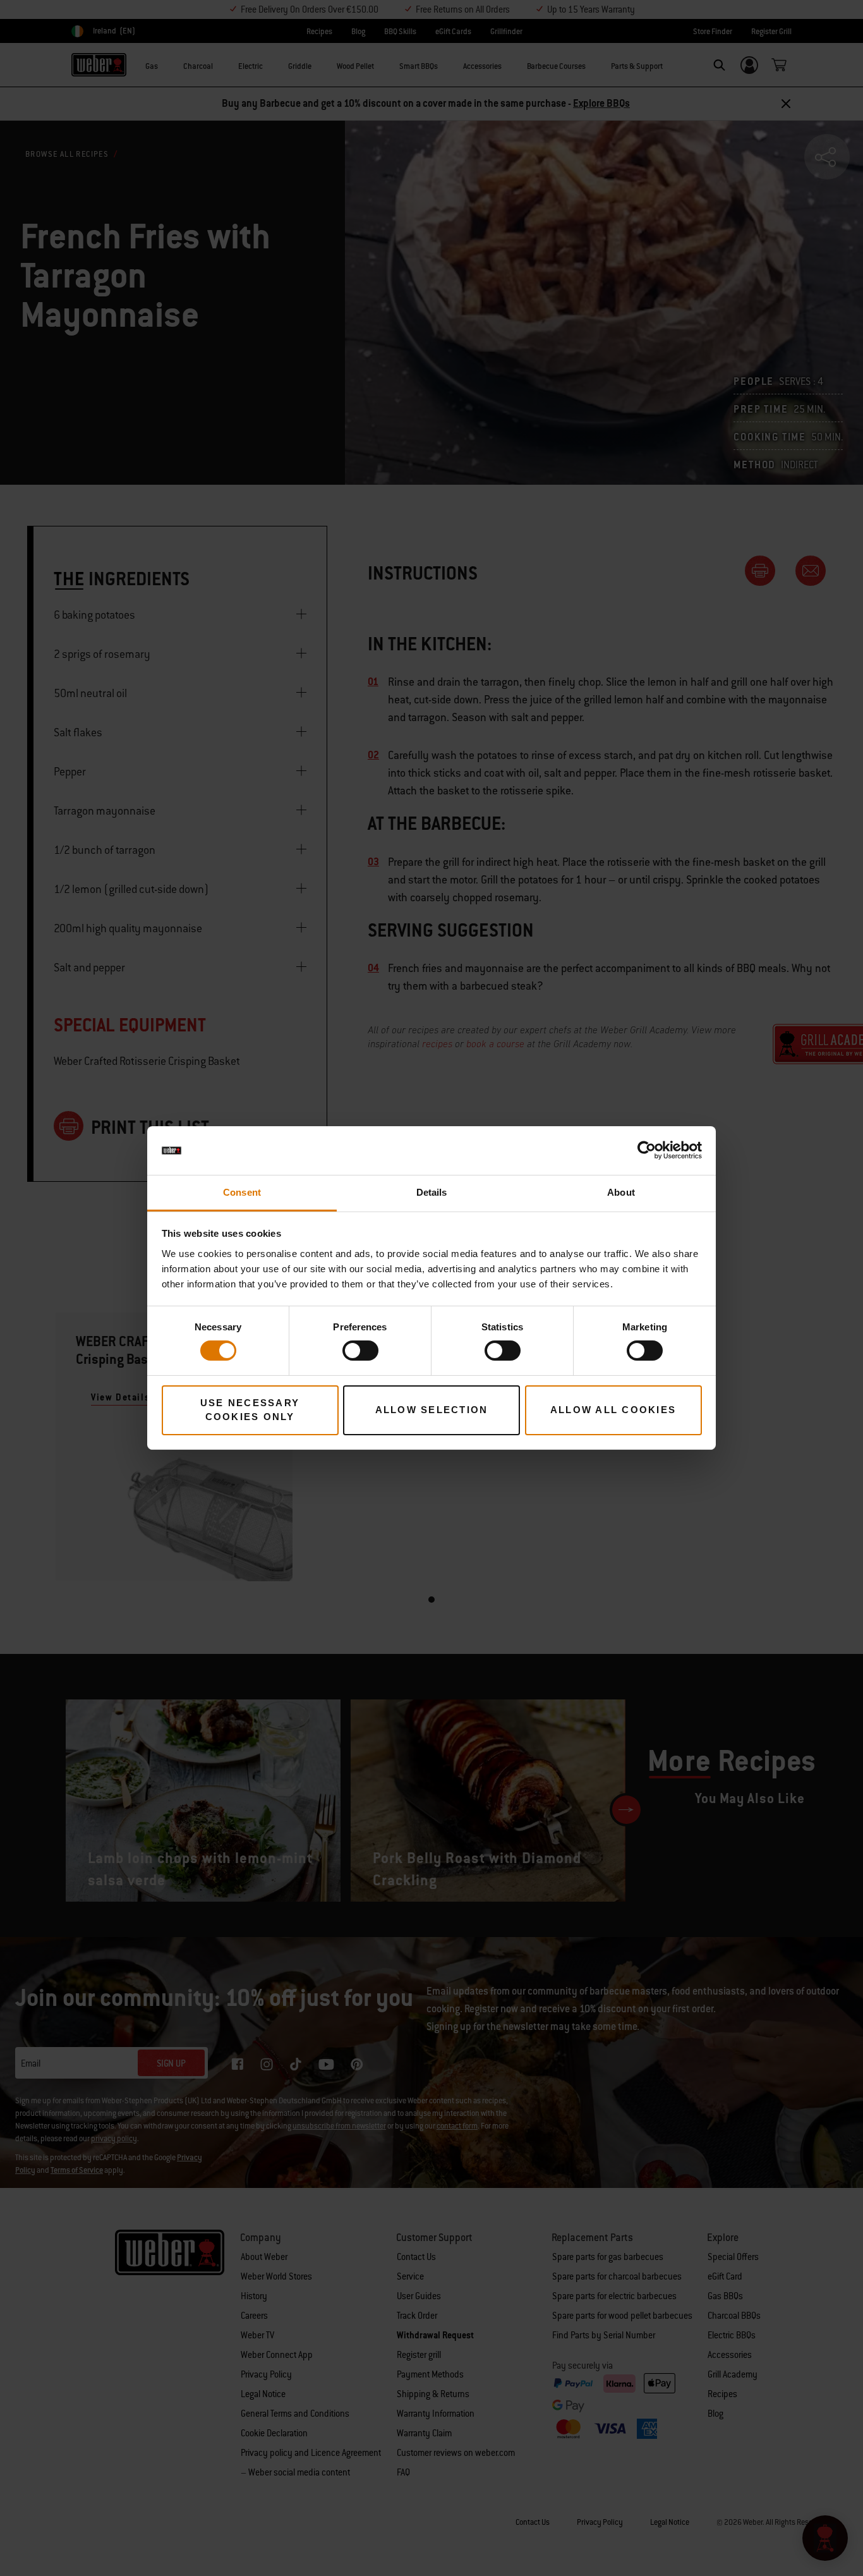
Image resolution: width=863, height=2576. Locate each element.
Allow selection (432, 1410)
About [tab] (621, 1192)
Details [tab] (432, 1192)
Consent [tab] (242, 1192)
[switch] (360, 1351)
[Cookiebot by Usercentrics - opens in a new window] (647, 1150)
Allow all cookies (613, 1410)
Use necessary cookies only (250, 1410)
